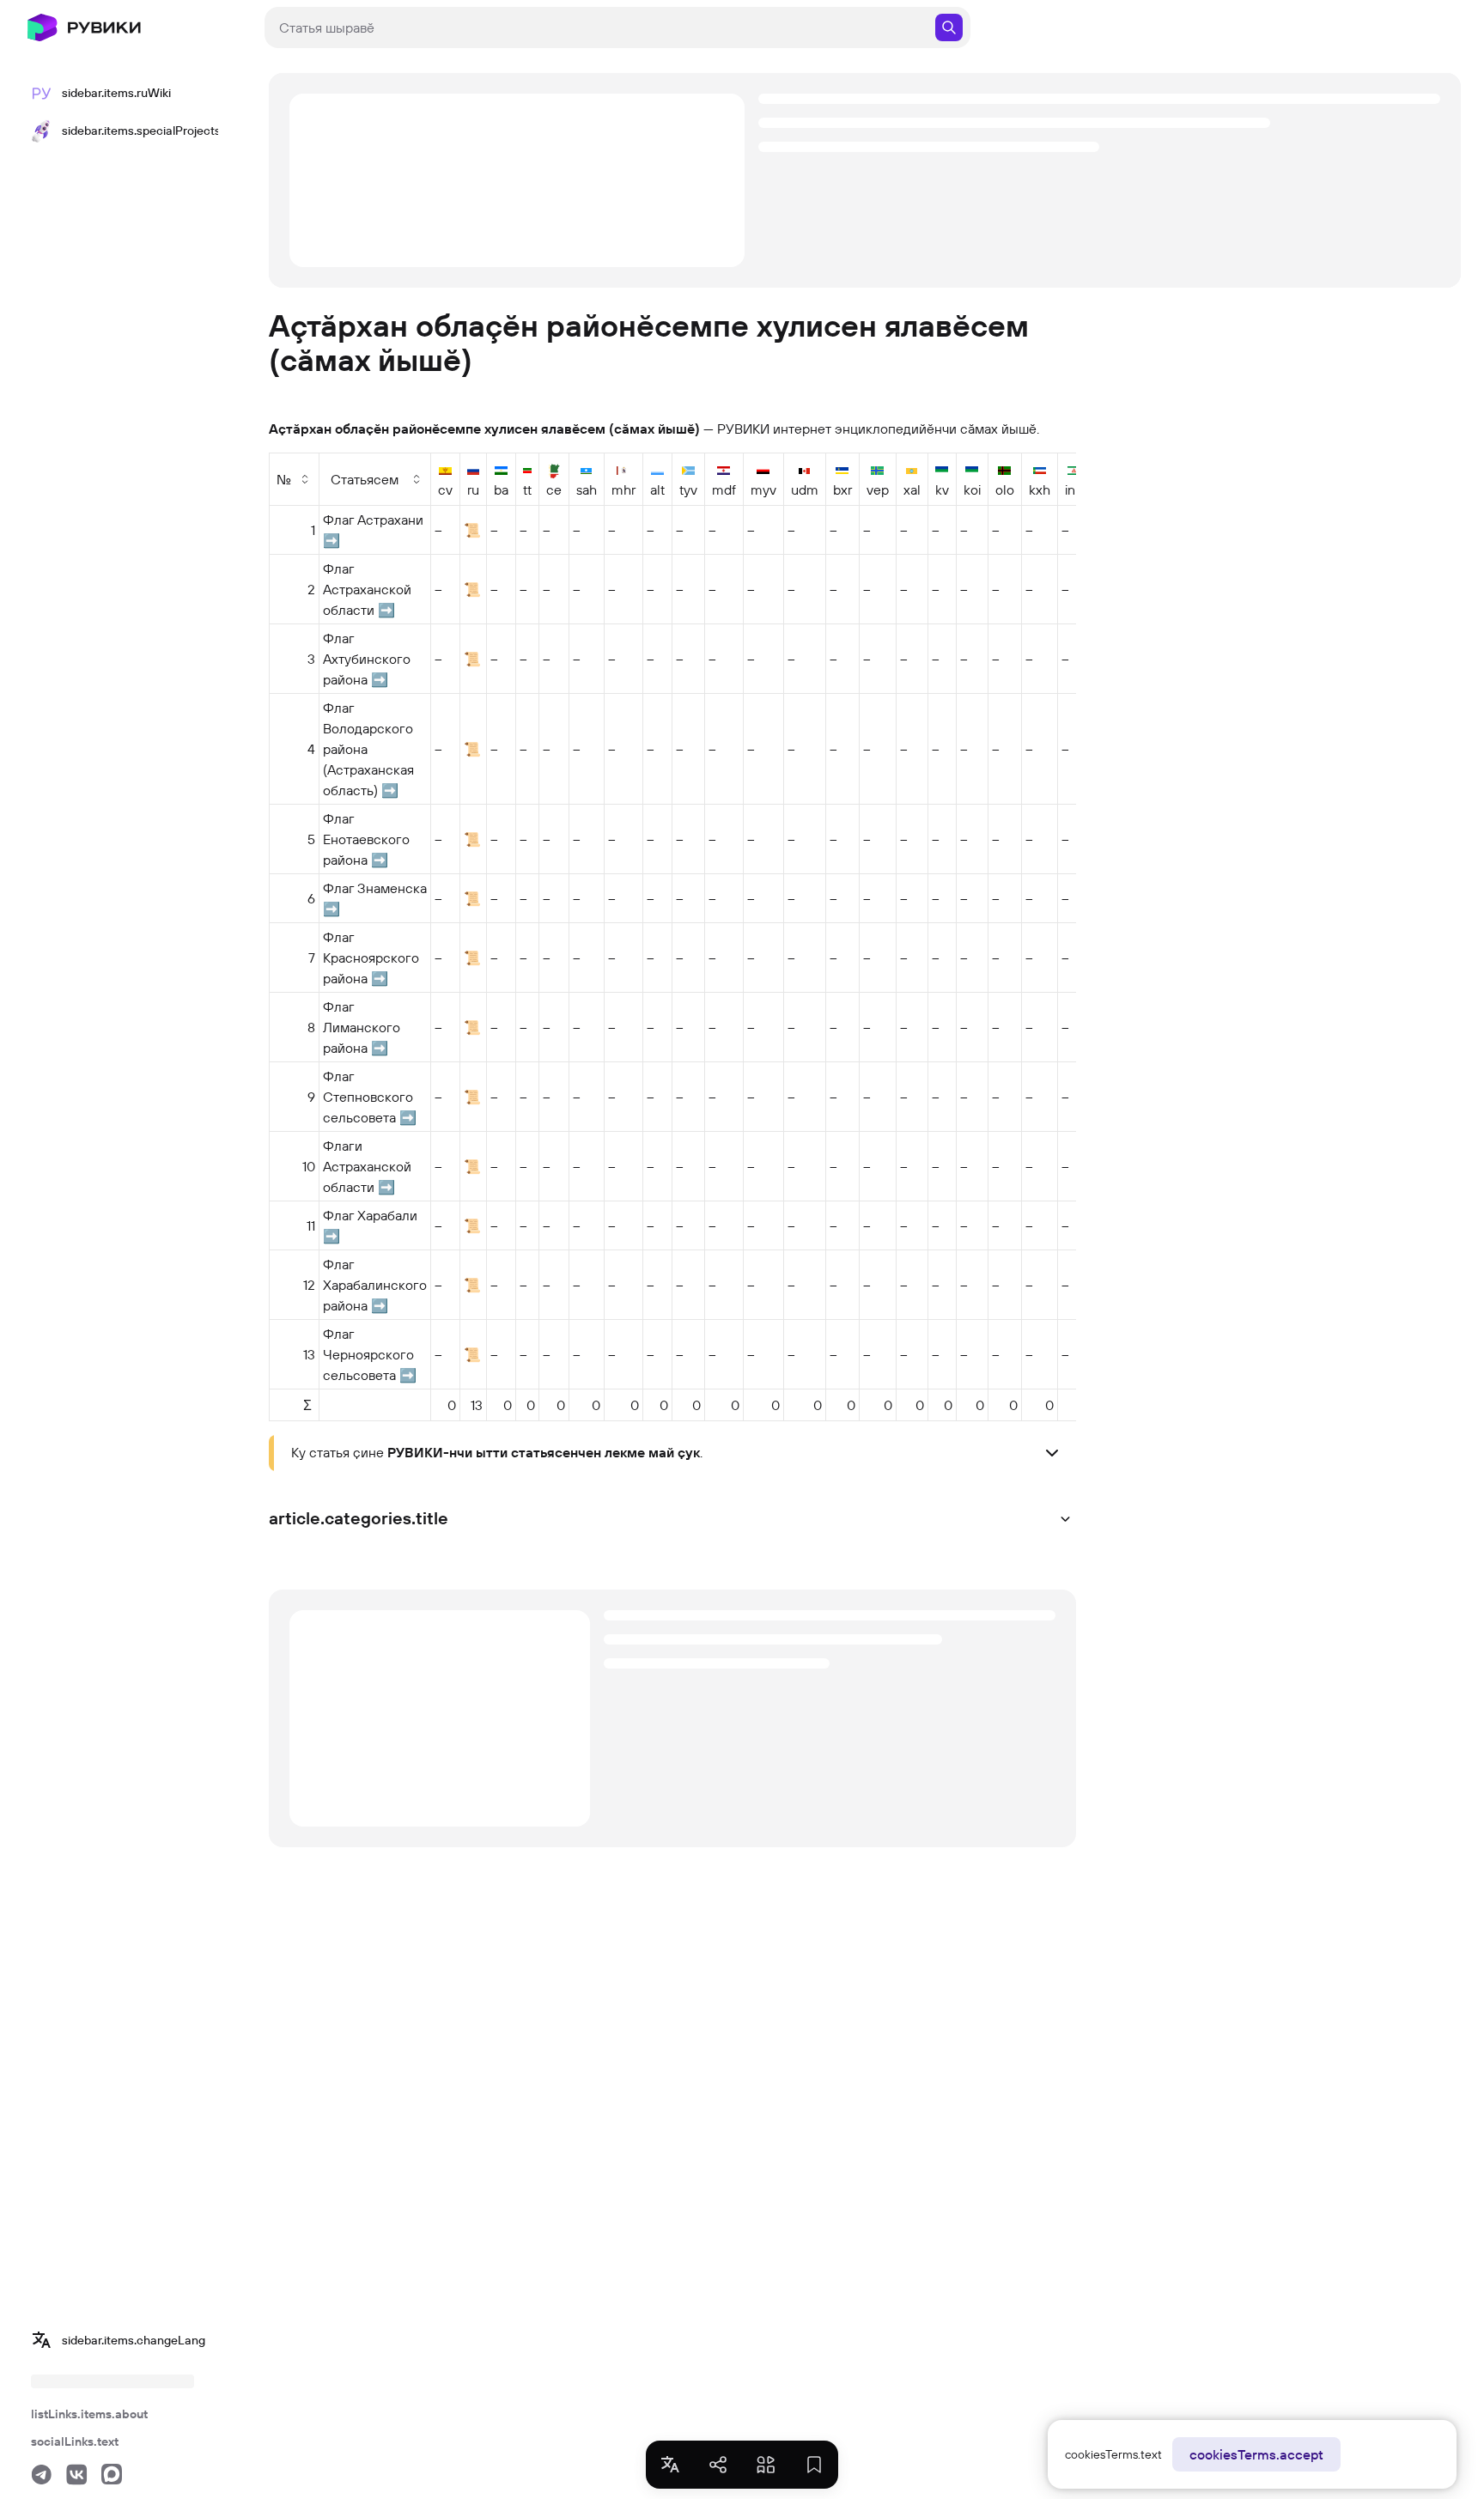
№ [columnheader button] (284, 479)
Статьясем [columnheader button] (365, 479)
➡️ (331, 540)
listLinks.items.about (89, 2414)
